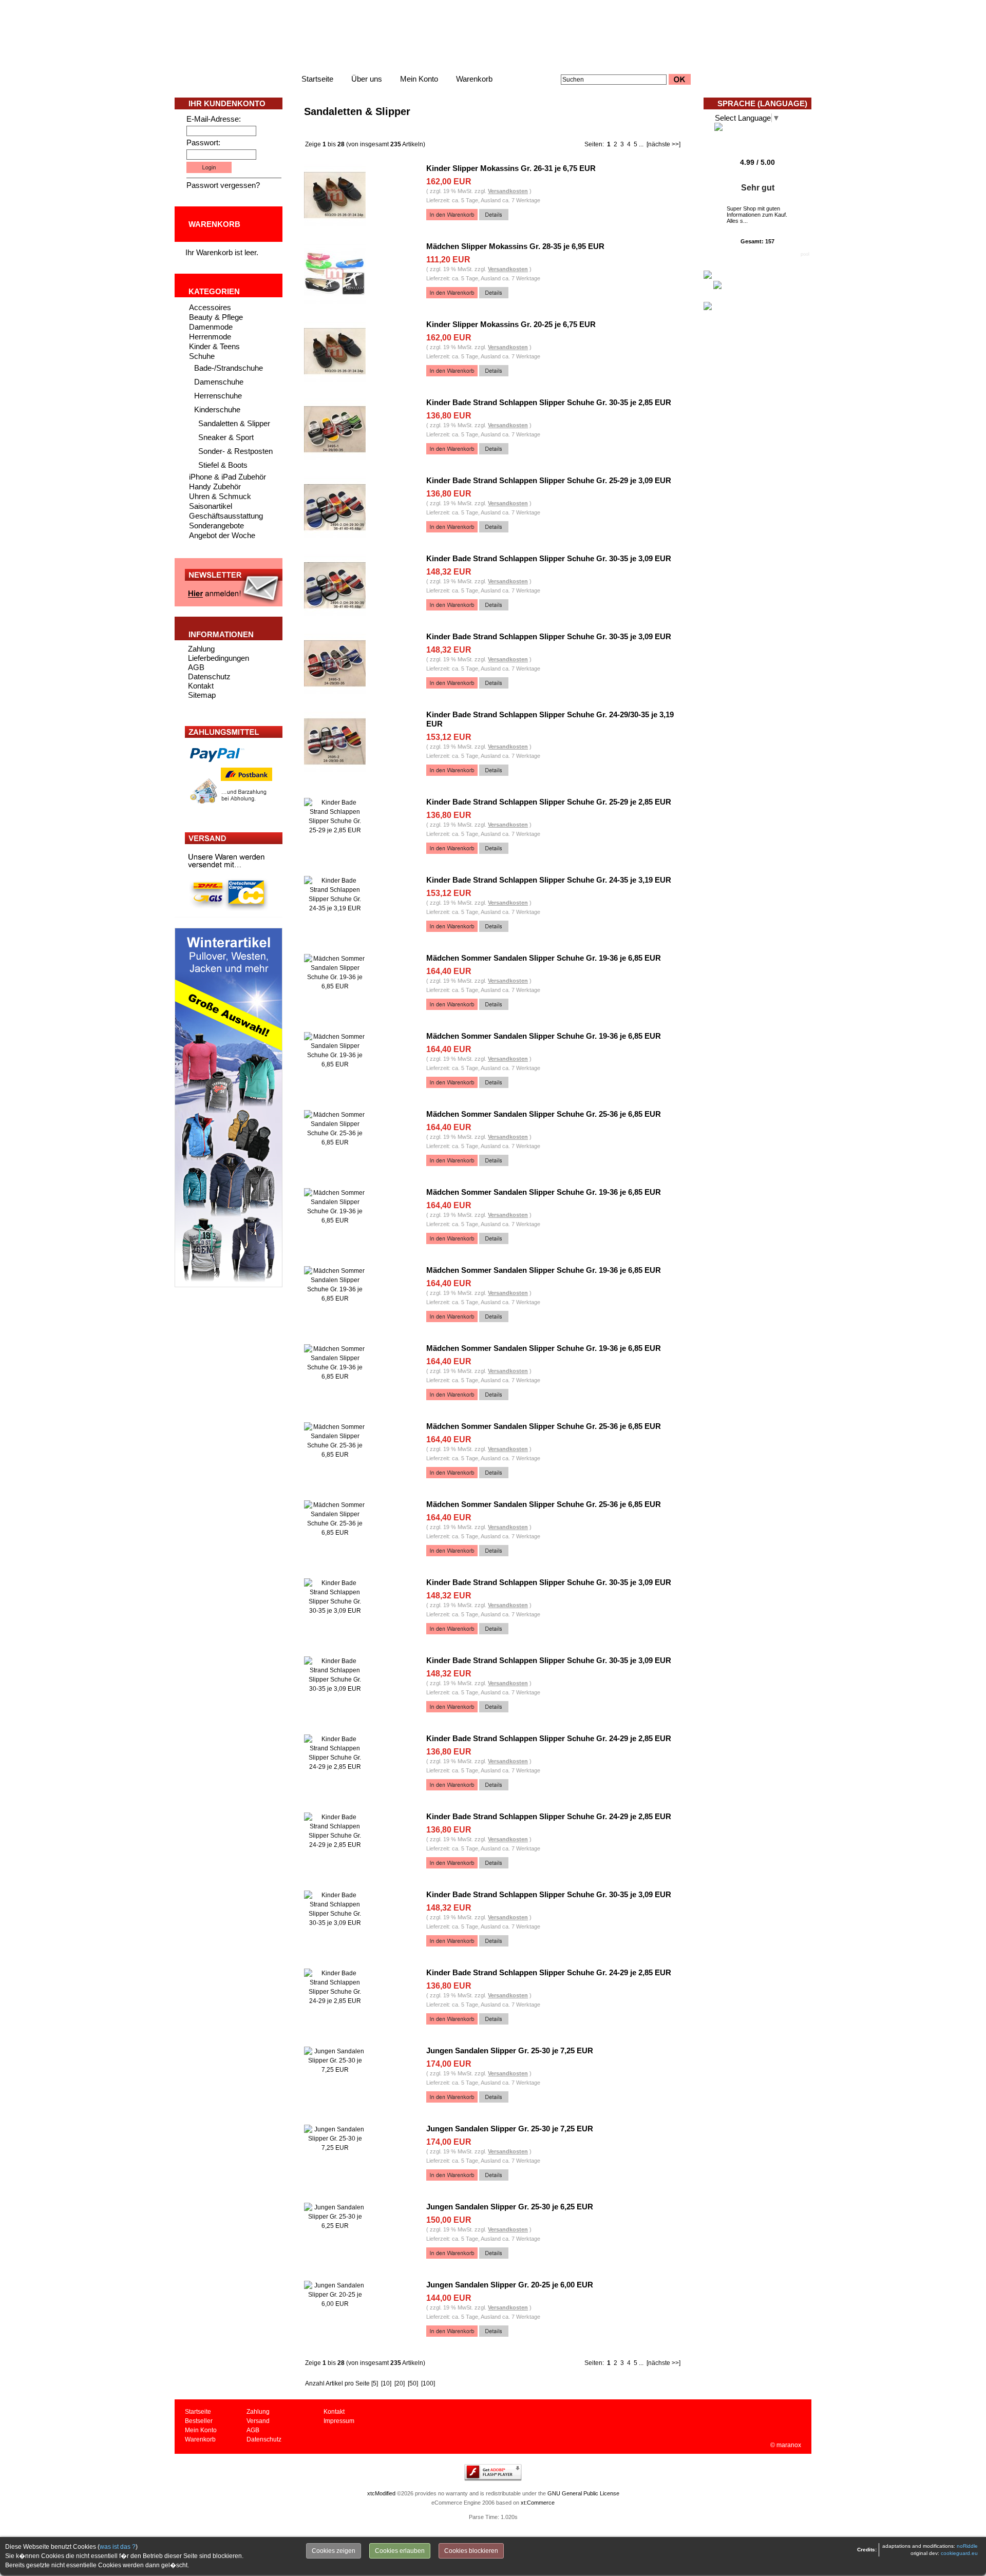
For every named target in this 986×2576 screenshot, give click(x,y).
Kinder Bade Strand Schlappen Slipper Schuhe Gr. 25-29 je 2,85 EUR (549, 802)
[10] (386, 2383)
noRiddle (967, 2546)
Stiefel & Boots (223, 465)
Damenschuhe (219, 382)
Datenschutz (209, 676)
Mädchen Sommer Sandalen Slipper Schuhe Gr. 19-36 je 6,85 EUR (544, 958)
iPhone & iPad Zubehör (227, 477)
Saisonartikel (211, 506)
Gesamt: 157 (757, 241)
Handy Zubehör (215, 486)
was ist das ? (118, 2547)
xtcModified (381, 2493)
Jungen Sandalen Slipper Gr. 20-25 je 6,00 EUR (510, 2285)
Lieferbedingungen (219, 658)
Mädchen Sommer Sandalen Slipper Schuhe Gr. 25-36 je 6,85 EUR (544, 1114)
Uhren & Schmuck (220, 496)
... (641, 144)
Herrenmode (210, 337)
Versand (258, 2421)
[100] (428, 2383)
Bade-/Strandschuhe (229, 368)
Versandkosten (508, 191)
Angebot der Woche (222, 535)
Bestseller (199, 2421)
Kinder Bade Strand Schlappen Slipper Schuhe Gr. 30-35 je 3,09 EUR (549, 558)
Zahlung (201, 649)
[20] (400, 2383)
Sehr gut (758, 188)
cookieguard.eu (959, 2553)
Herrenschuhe (218, 396)
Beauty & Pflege (216, 317)
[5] (375, 2383)
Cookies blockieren (471, 2551)
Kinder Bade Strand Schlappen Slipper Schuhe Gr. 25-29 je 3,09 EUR (549, 480)
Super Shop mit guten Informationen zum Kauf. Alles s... (757, 215)
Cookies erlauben (400, 2551)
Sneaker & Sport (226, 437)
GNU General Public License (583, 2493)
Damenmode (211, 327)
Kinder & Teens (214, 346)
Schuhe (202, 356)
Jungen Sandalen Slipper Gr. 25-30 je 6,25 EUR (510, 2207)
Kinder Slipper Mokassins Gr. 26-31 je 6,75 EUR (511, 168)
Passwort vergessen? (223, 185)
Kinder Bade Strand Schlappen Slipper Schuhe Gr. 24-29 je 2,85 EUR (549, 1738)
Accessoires (210, 307)
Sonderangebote (216, 526)
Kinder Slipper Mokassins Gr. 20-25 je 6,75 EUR (511, 324)
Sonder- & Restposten (235, 451)
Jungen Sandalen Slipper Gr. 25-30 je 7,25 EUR (510, 2050)
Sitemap (202, 695)
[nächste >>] (663, 144)
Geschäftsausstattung (226, 516)
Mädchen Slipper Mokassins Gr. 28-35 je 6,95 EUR (515, 246)
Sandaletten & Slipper (234, 423)
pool (805, 254)
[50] (413, 2383)
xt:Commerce (538, 2503)
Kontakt (201, 686)
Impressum (339, 2421)
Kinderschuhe (217, 409)
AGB (196, 667)
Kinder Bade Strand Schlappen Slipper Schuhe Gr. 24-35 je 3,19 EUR (549, 880)
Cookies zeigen (334, 2551)
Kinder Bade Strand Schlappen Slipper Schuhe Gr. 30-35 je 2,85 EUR (549, 402)
